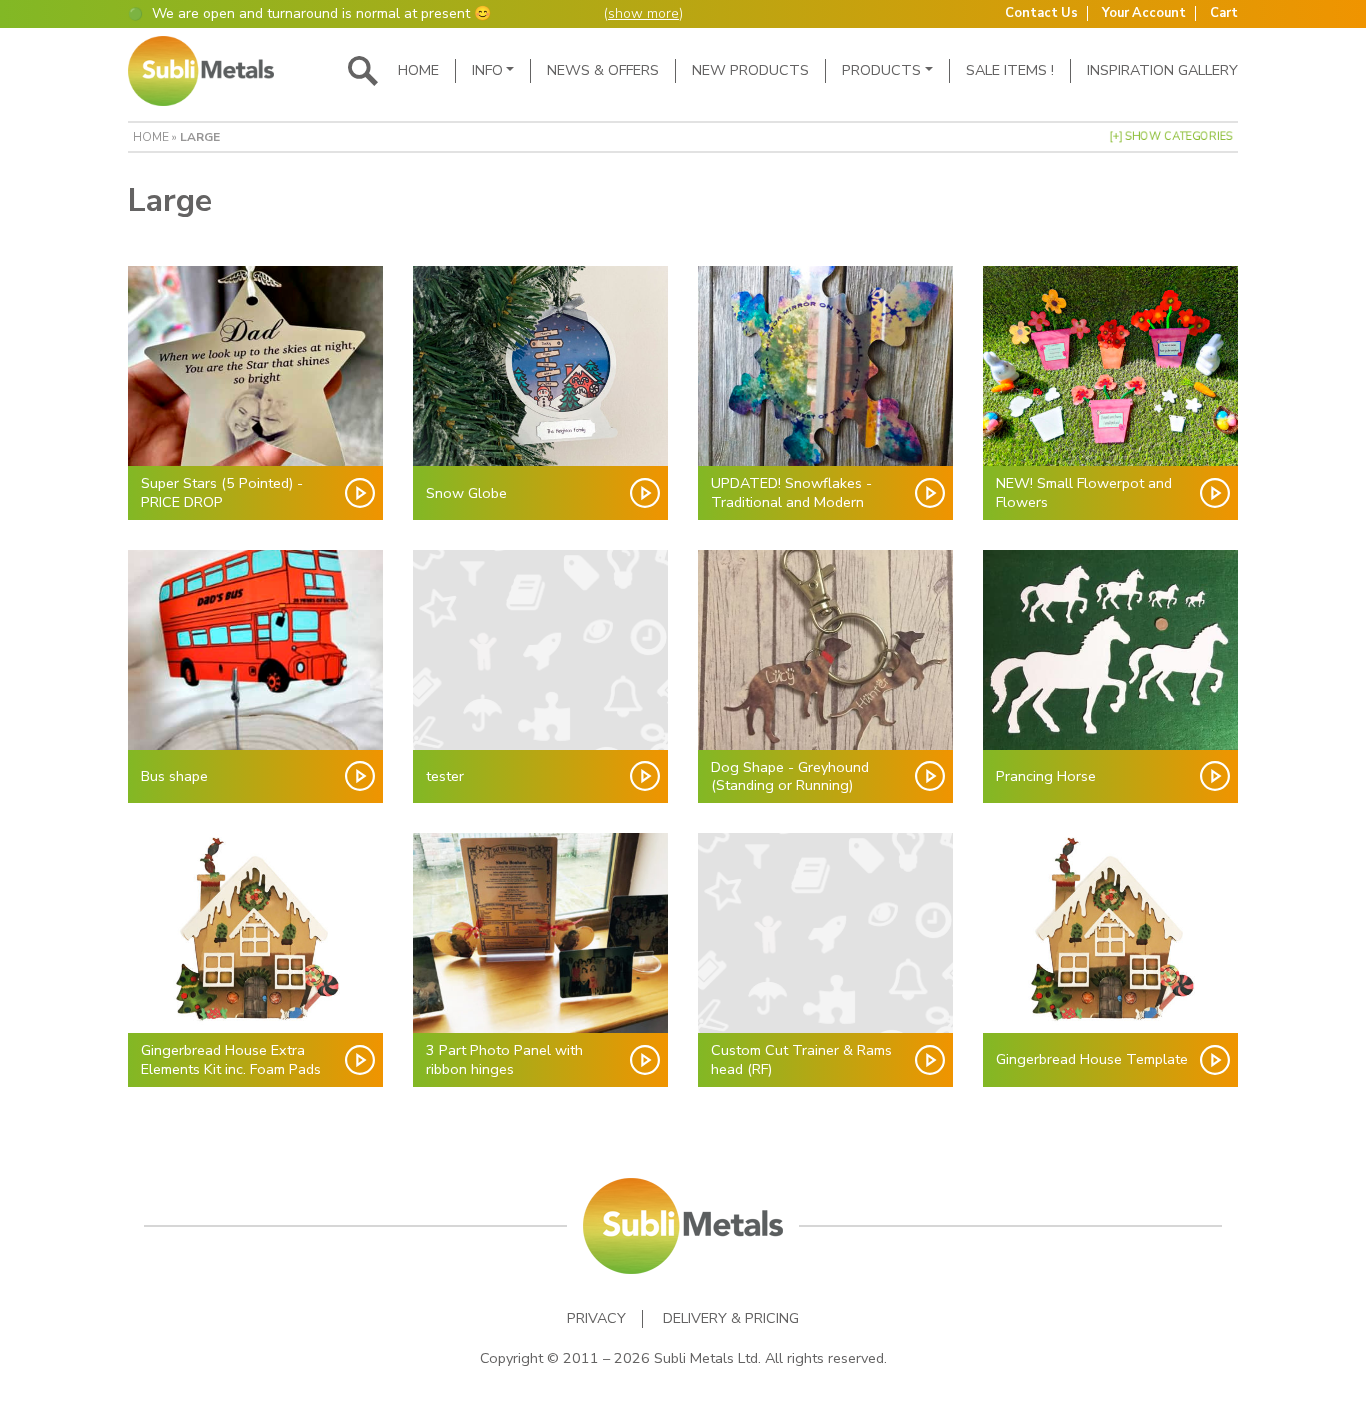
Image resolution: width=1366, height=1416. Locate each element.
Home (418, 70)
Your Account (1144, 13)
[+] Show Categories (1171, 136)
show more (643, 13)
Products (881, 70)
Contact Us (1041, 13)
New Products (750, 70)
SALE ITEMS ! (1010, 70)
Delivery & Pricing (731, 1318)
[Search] (363, 71)
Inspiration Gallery (1162, 70)
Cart (1224, 13)
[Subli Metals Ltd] (201, 71)
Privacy (596, 1318)
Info (487, 70)
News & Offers (603, 70)
